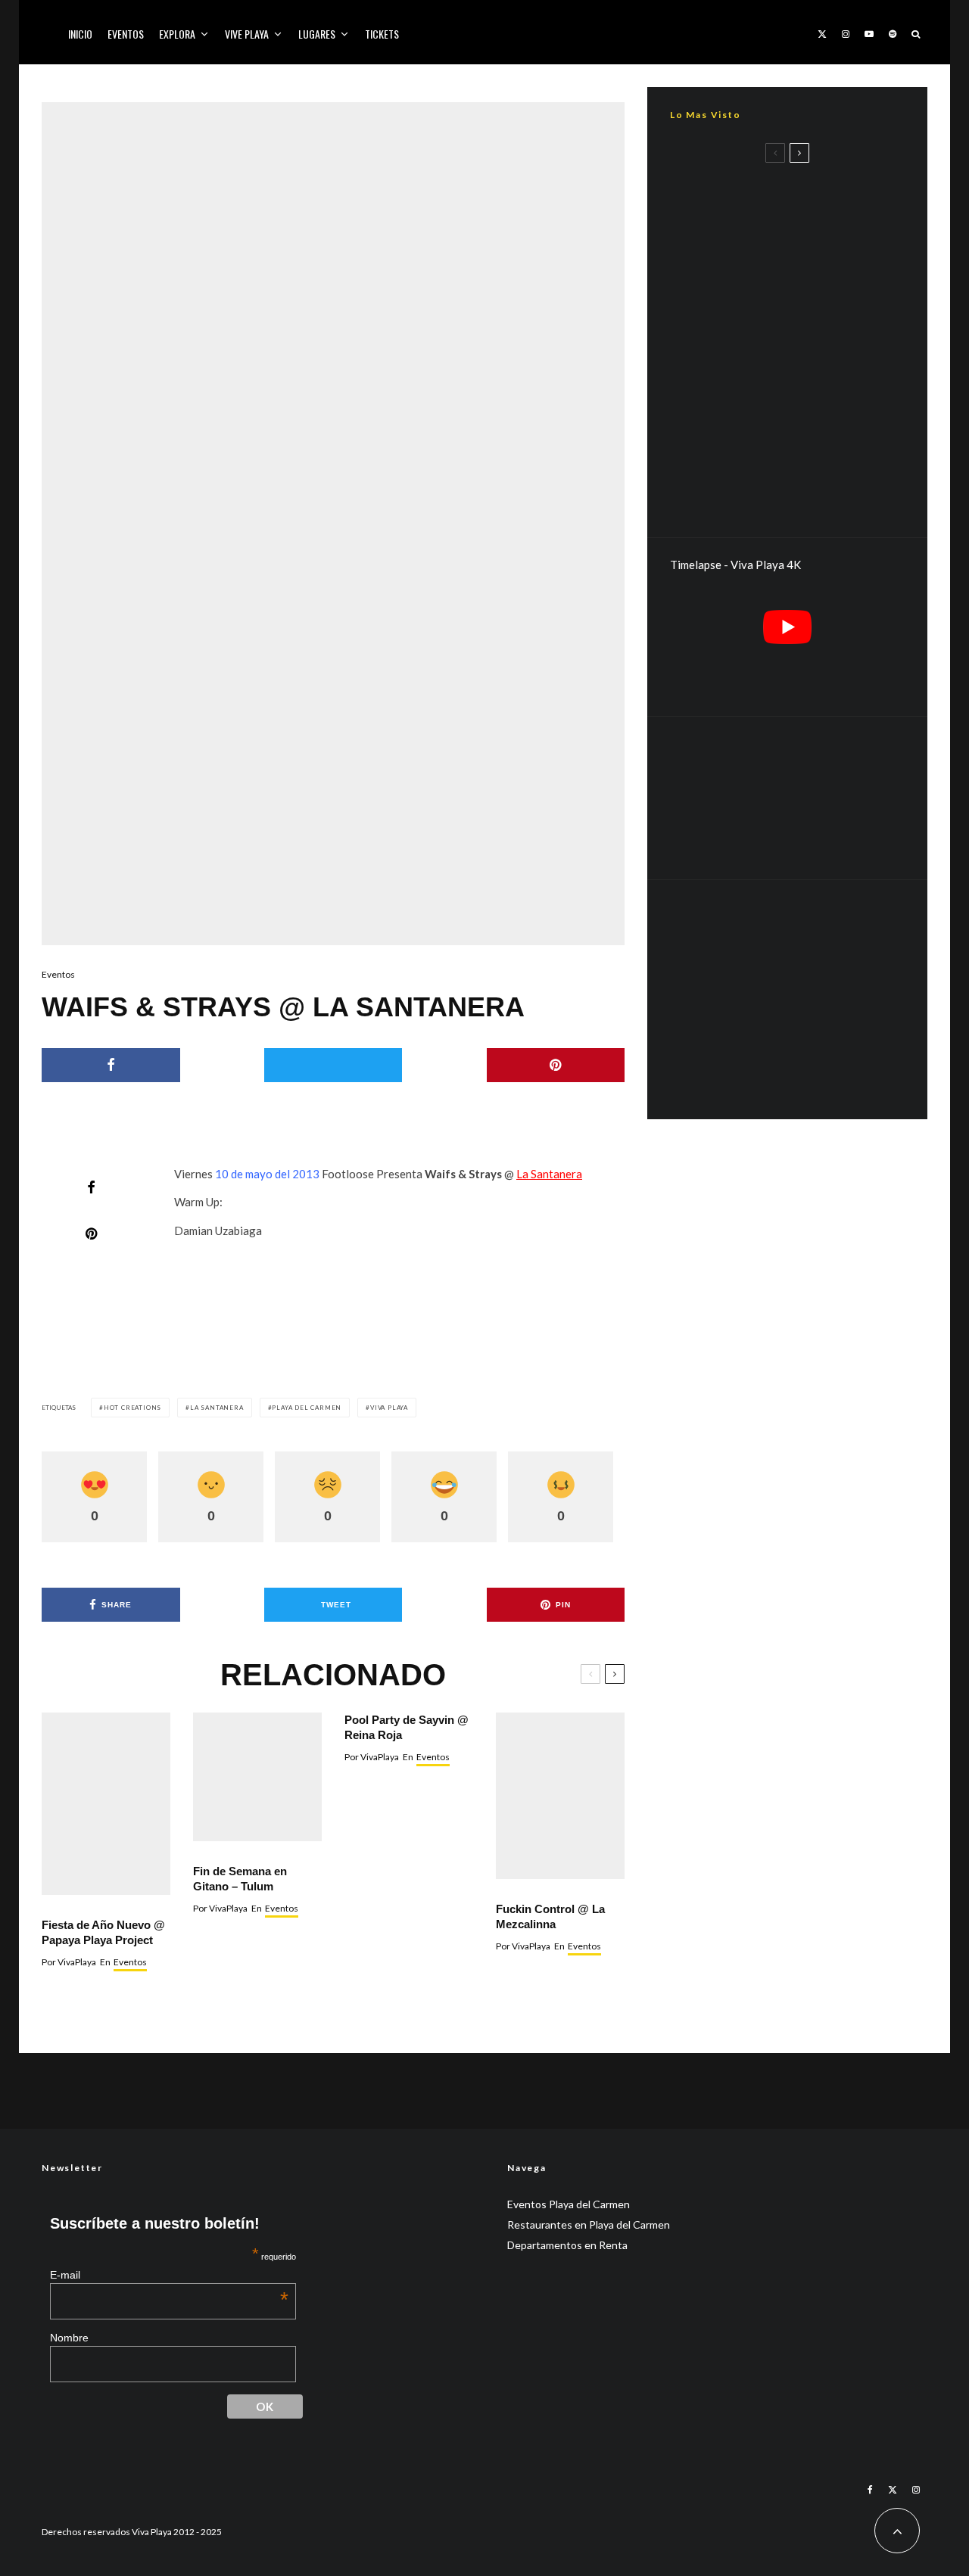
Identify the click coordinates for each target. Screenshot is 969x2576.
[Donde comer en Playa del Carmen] (787, 798)
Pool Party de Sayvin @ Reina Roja (407, 1727)
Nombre (69, 2338)
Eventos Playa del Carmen (569, 2204)
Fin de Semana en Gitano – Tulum (240, 1879)
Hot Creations (132, 1408)
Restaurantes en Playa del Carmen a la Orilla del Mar (803, 407)
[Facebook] (870, 2490)
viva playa (389, 1408)
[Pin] (556, 1065)
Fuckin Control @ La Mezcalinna (550, 1916)
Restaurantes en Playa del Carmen (589, 2224)
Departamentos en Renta (567, 2245)
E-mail (170, 2275)
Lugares (317, 34)
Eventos (126, 34)
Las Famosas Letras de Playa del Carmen (811, 335)
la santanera (217, 1408)
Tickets (382, 34)
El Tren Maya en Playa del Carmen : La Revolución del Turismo (807, 485)
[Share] (111, 1065)
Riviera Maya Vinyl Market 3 (807, 184)
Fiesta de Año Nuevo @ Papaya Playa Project (103, 1932)
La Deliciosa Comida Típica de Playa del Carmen (814, 263)
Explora (177, 34)
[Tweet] (333, 1065)
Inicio (80, 34)
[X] (822, 32)
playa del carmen (307, 1408)
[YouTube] (869, 32)
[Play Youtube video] (787, 627)
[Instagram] (846, 32)
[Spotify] (893, 32)
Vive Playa (247, 34)
